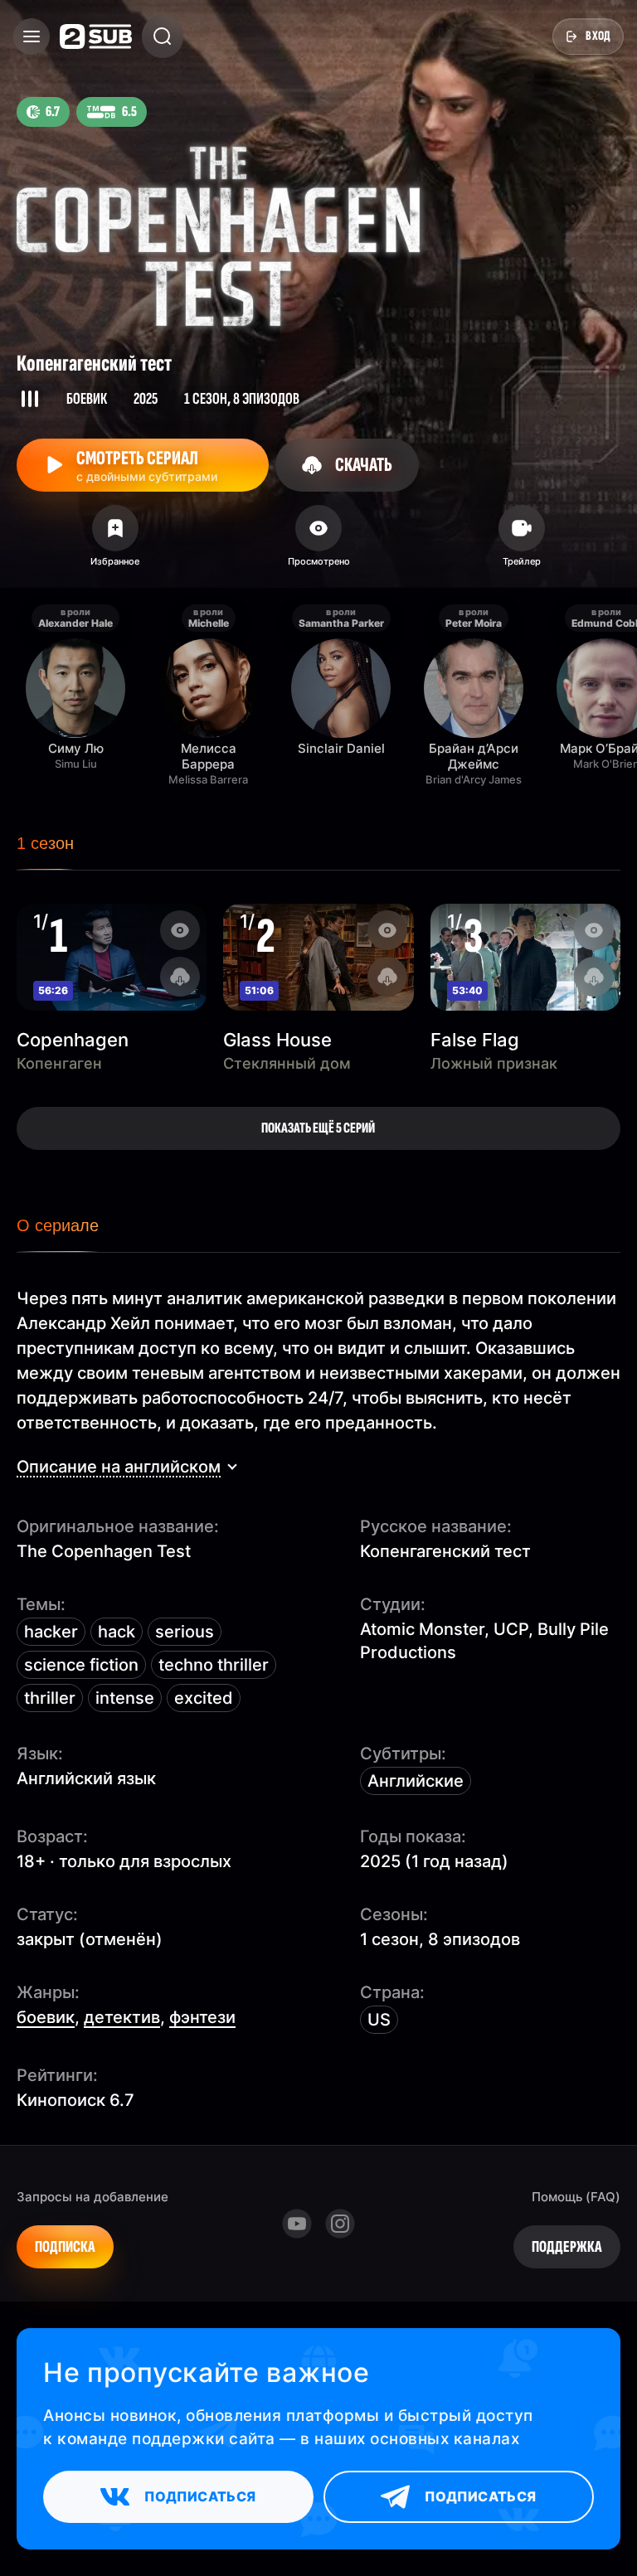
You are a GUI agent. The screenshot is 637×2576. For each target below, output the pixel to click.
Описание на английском (119, 1467)
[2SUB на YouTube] (297, 2224)
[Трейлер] (522, 541)
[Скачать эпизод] (180, 977)
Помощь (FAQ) (576, 2197)
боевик (46, 2017)
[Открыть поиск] (163, 36)
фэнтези (202, 2017)
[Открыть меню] (32, 36)
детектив (122, 2017)
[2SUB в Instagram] (340, 2224)
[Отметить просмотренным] (318, 541)
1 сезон (45, 843)
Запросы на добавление (92, 2197)
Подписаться (200, 2496)
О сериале (58, 1225)
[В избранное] (115, 541)
